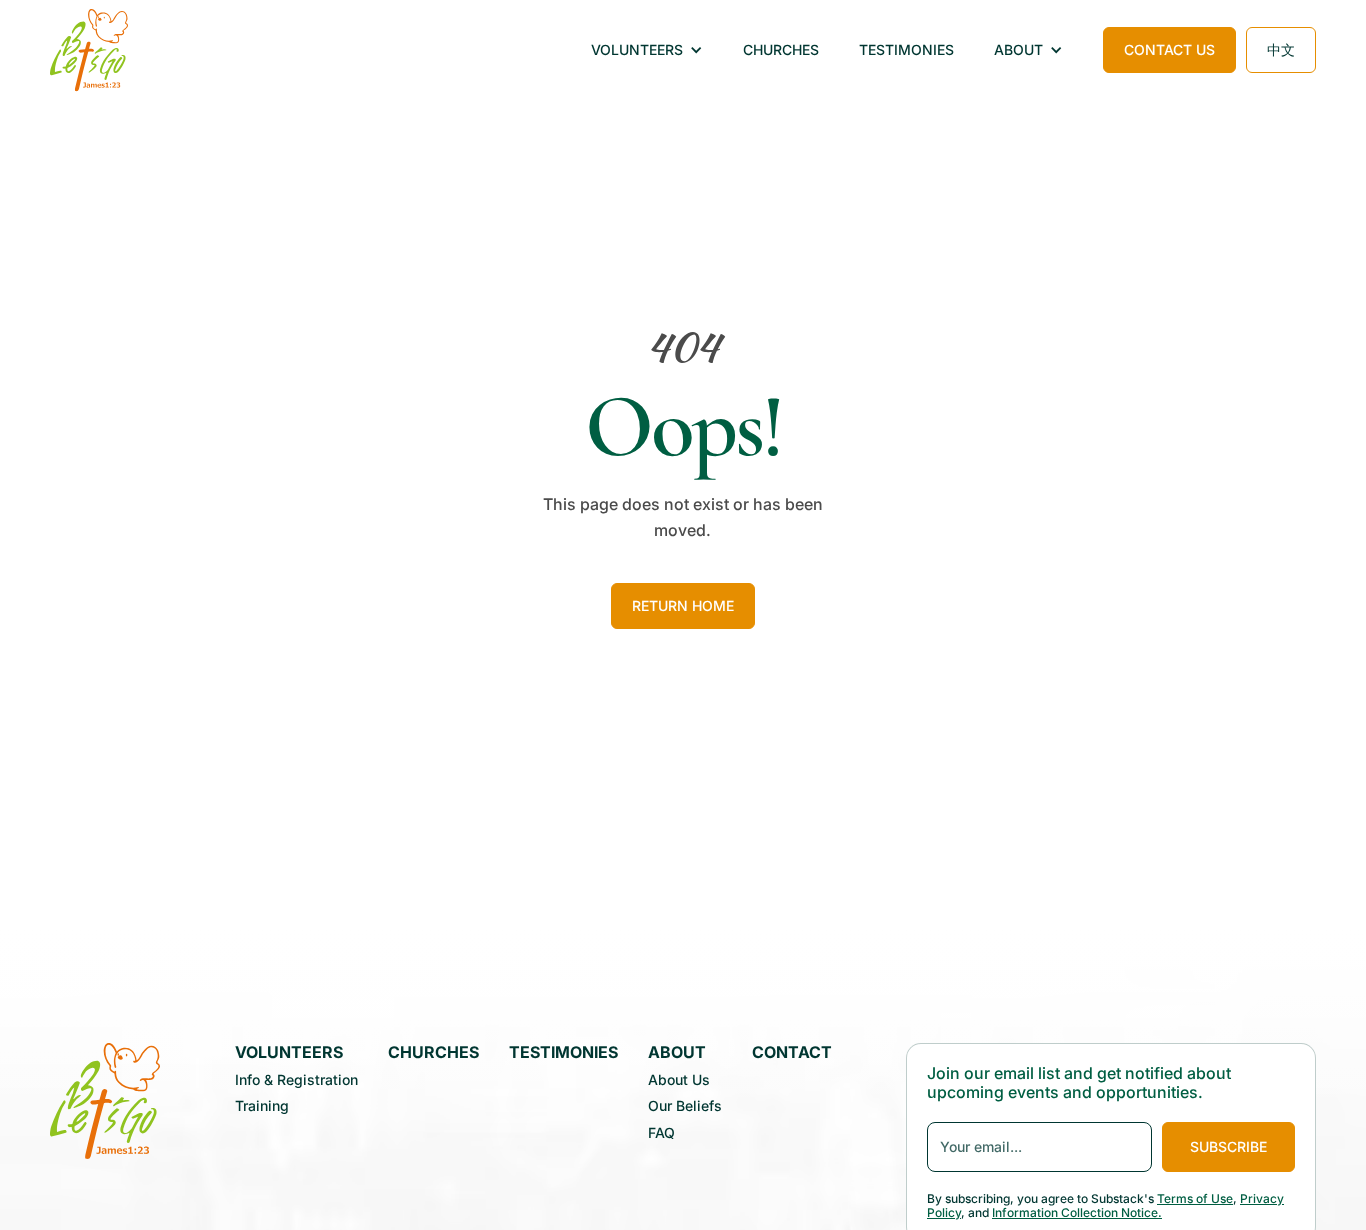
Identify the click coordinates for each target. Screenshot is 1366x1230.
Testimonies (906, 49)
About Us (679, 1080)
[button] (647, 50)
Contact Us (1169, 49)
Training (262, 1106)
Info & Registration (296, 1080)
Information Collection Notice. (1077, 1212)
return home (683, 605)
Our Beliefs (685, 1106)
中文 (1281, 49)
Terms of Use (1195, 1198)
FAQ (661, 1133)
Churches (781, 49)
